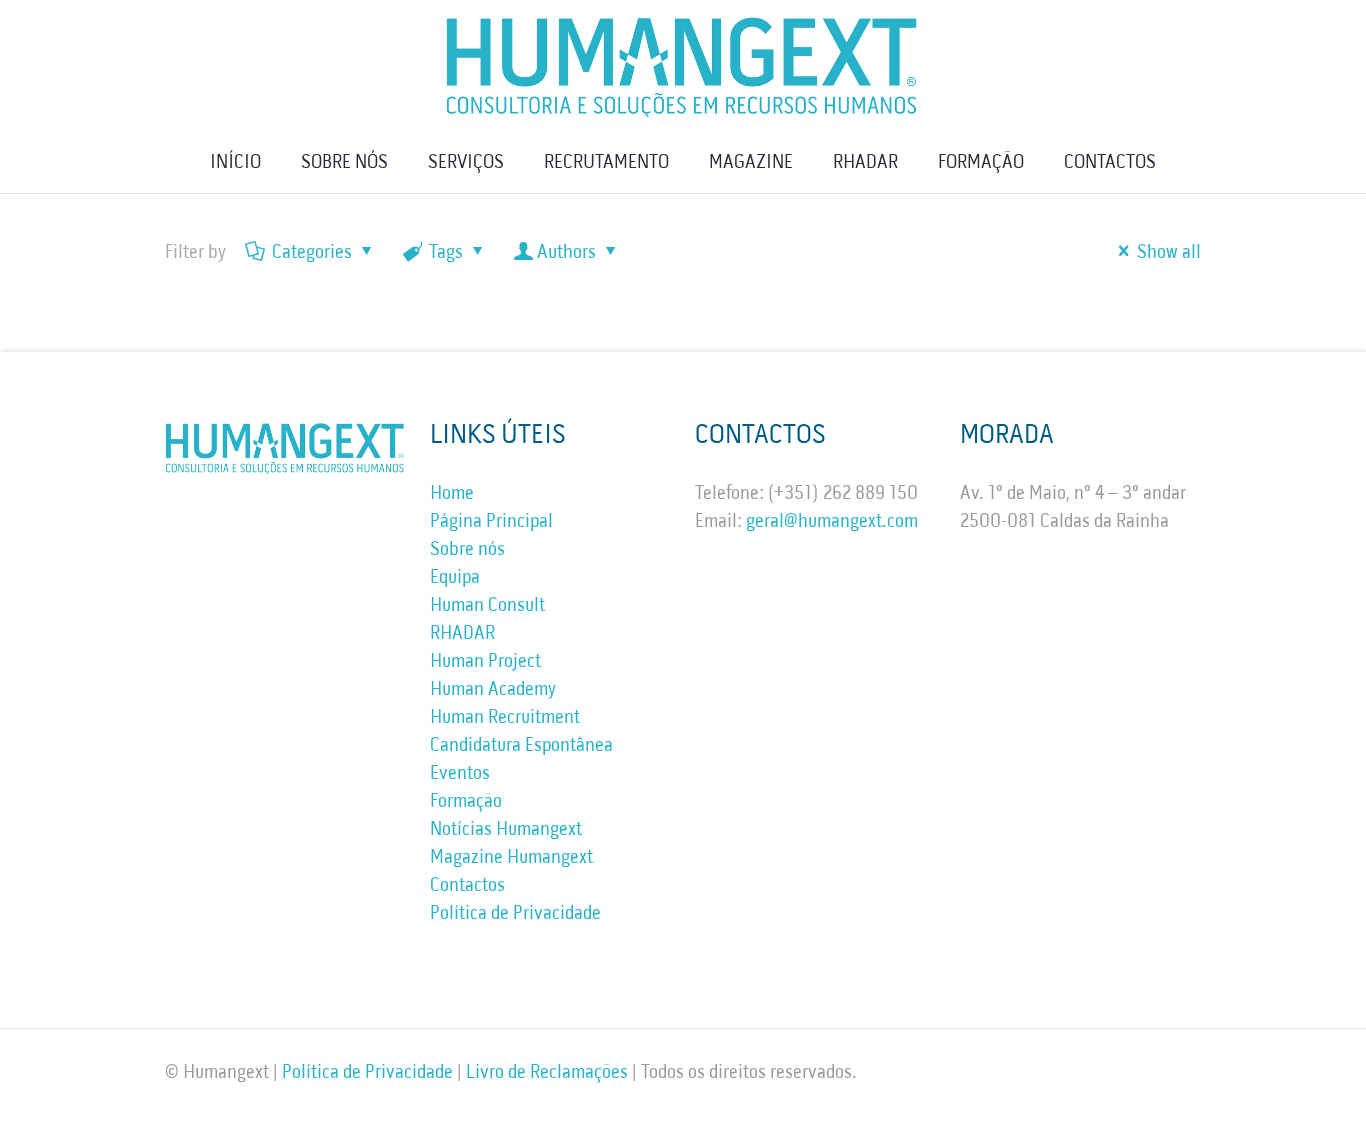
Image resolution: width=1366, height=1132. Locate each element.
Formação (466, 802)
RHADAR (462, 634)
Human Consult (487, 606)
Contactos (467, 886)
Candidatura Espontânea (521, 746)
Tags (446, 253)
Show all (1169, 253)
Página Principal (491, 522)
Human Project (485, 662)
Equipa (455, 578)
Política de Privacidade (515, 914)
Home (452, 494)
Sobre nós (467, 550)
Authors (566, 253)
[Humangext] (683, 66)
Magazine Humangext (511, 858)
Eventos (460, 774)
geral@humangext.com (832, 522)
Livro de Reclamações (547, 1073)
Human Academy (493, 690)
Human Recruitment (505, 718)
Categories (312, 253)
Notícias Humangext (506, 830)
